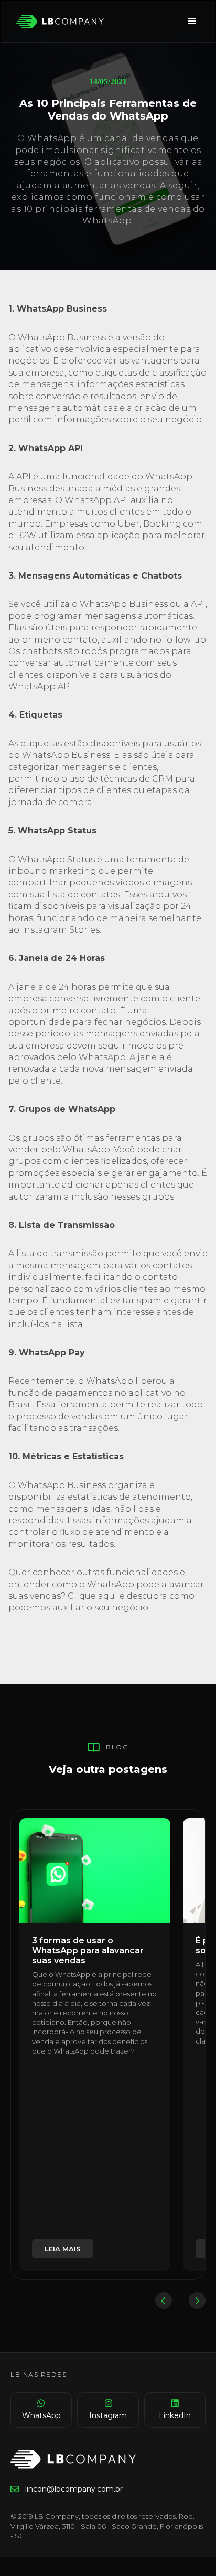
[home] (58, 22)
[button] (192, 22)
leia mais (63, 2249)
